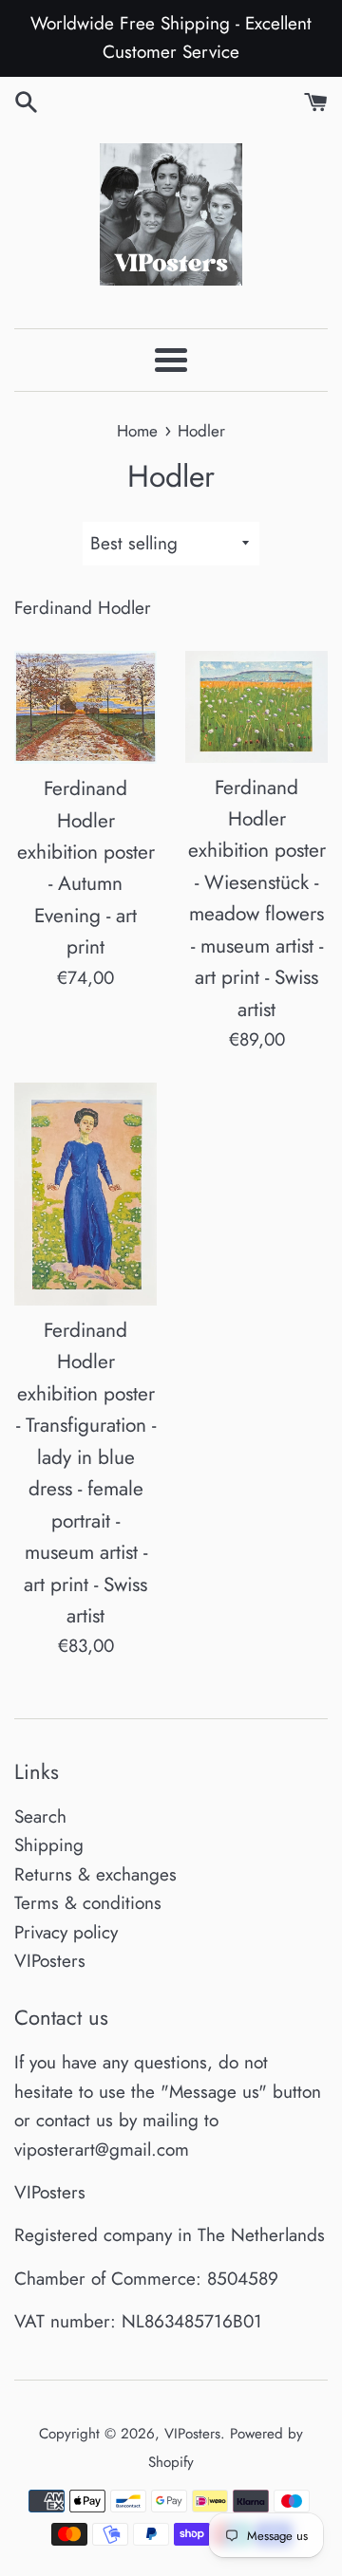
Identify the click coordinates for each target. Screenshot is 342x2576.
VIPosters (50, 1961)
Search (40, 1816)
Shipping (49, 1845)
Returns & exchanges (95, 1874)
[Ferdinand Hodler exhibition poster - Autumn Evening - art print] (85, 707)
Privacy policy (66, 1932)
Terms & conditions (88, 1903)
